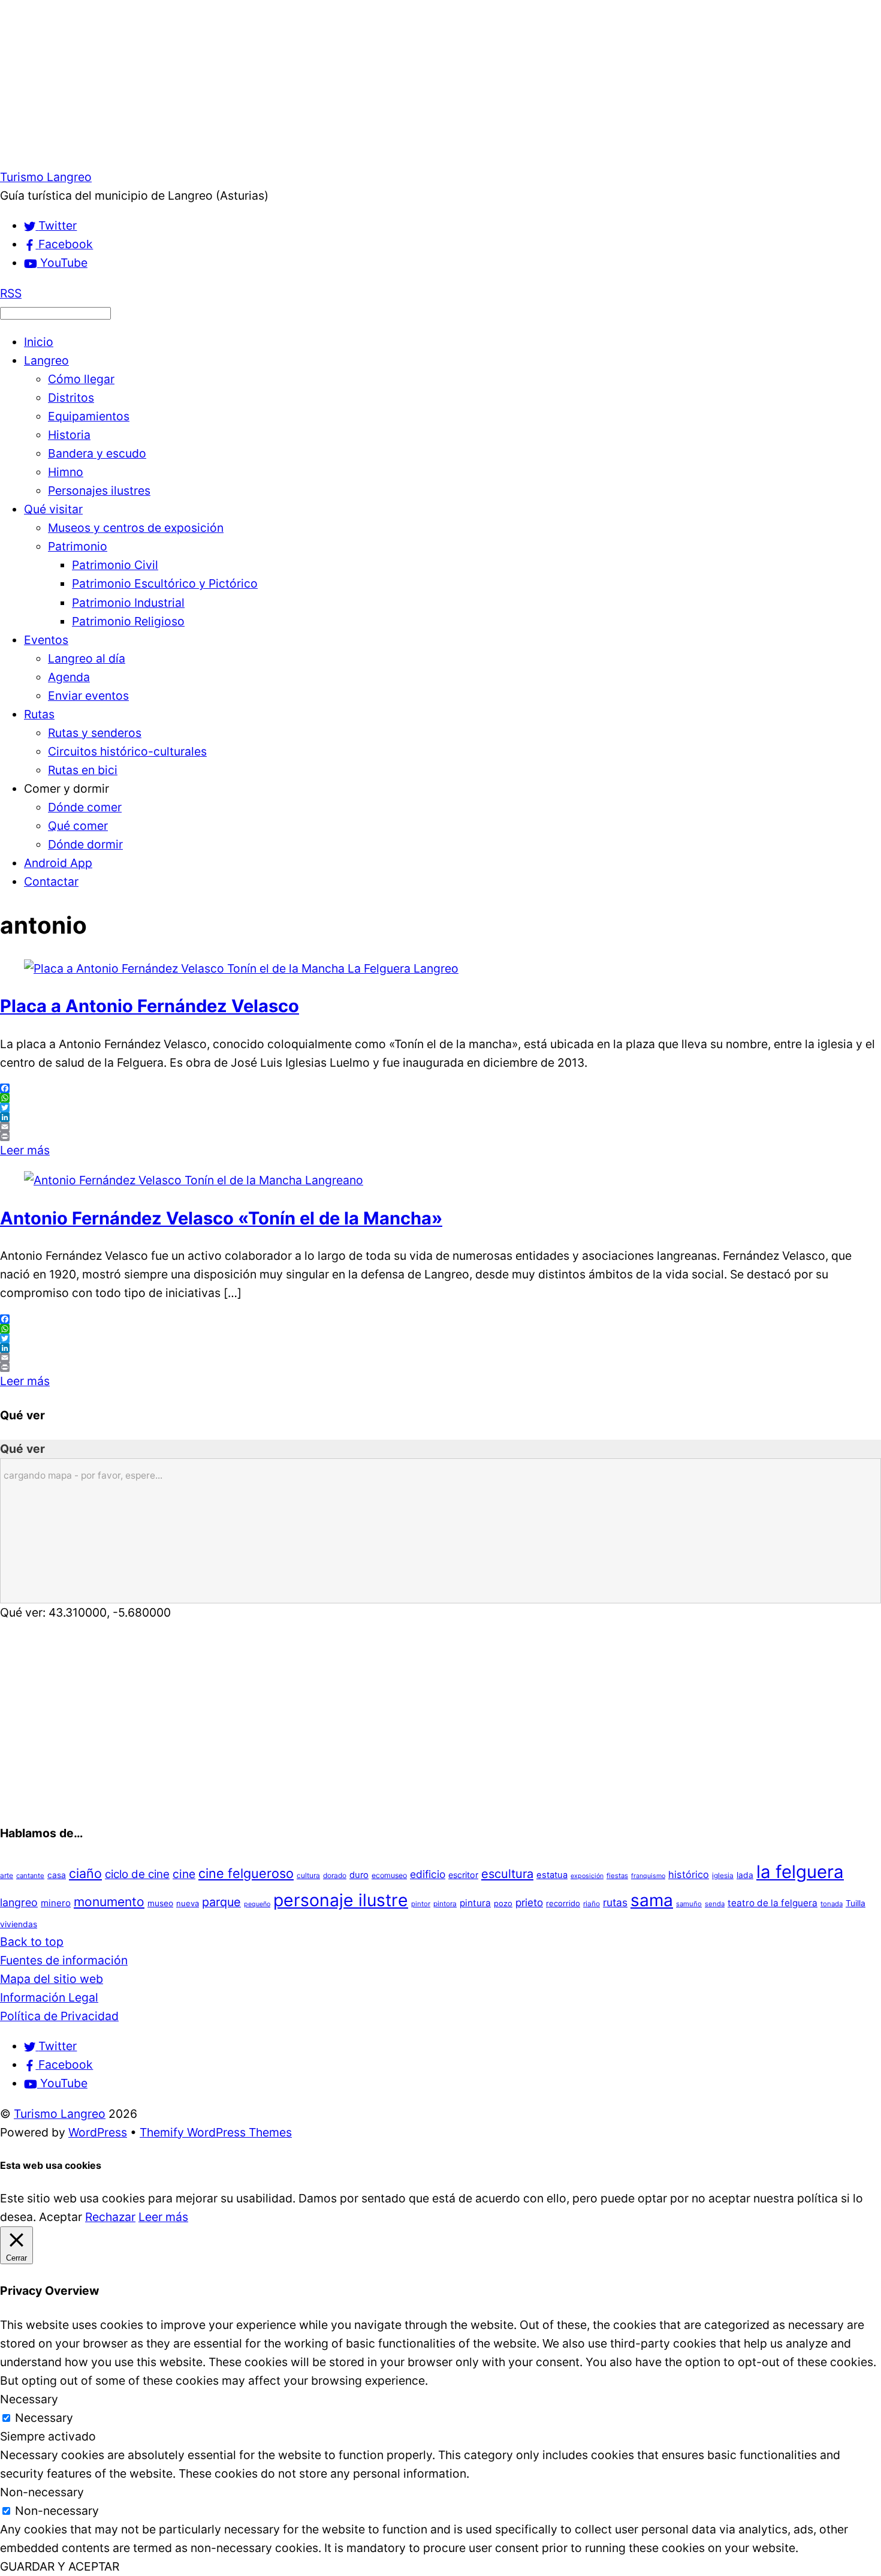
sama (652, 1900)
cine (184, 1874)
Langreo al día (87, 658)
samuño (689, 1904)
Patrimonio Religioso (128, 621)
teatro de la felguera (773, 1903)
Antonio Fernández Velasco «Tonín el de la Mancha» (221, 1218)
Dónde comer (85, 807)
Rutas (39, 714)
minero (56, 1903)
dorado (335, 1875)
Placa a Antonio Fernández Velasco (150, 1006)
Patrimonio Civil (115, 565)
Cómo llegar (81, 379)
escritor (463, 1875)
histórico (689, 1874)
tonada (832, 1904)
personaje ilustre (341, 1900)
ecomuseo (389, 1875)
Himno (66, 472)
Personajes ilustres (99, 490)
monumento (109, 1902)
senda (715, 1904)
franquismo (648, 1876)
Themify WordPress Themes (216, 2132)
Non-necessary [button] (42, 2492)
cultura (308, 1875)
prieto (529, 1902)
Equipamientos (89, 416)
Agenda (69, 677)
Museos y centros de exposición (136, 528)
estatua (552, 1875)
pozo (503, 1903)
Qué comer (78, 826)
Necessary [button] (29, 2399)
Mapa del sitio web (52, 1979)
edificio (428, 1874)
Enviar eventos (88, 696)
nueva (188, 1903)
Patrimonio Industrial (128, 603)
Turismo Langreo (60, 2114)
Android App (58, 863)
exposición (587, 1876)
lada (745, 1875)
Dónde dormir (85, 844)
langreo (19, 1902)
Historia (69, 435)
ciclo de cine (137, 1874)
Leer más (25, 1150)
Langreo (46, 360)
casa (57, 1875)
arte (7, 1875)
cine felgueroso (246, 1873)
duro (359, 1875)
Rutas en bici (83, 770)
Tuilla (856, 1903)
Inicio (39, 342)
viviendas (19, 1924)
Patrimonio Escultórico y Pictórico (165, 583)
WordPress (98, 2132)
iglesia (723, 1875)
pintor (421, 1904)
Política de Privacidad (59, 2016)
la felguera (800, 1872)
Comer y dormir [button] (67, 789)
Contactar (51, 881)
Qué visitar (53, 509)
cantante (30, 1876)
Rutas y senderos (95, 733)
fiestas (617, 1876)
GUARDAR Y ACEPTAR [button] (60, 2566)
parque (221, 1902)
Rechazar (110, 2217)
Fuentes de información (64, 1960)
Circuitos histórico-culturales (127, 751)
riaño (592, 1904)
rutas (615, 1902)
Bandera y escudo (97, 453)
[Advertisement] (360, 84)
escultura (507, 1874)
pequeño (257, 1904)
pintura (475, 1903)
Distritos (71, 398)
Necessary (44, 2418)
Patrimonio (78, 546)
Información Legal (49, 1997)
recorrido (563, 1903)
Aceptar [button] (61, 2217)
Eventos (46, 640)
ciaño (85, 1873)
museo (160, 1903)
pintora (445, 1904)
